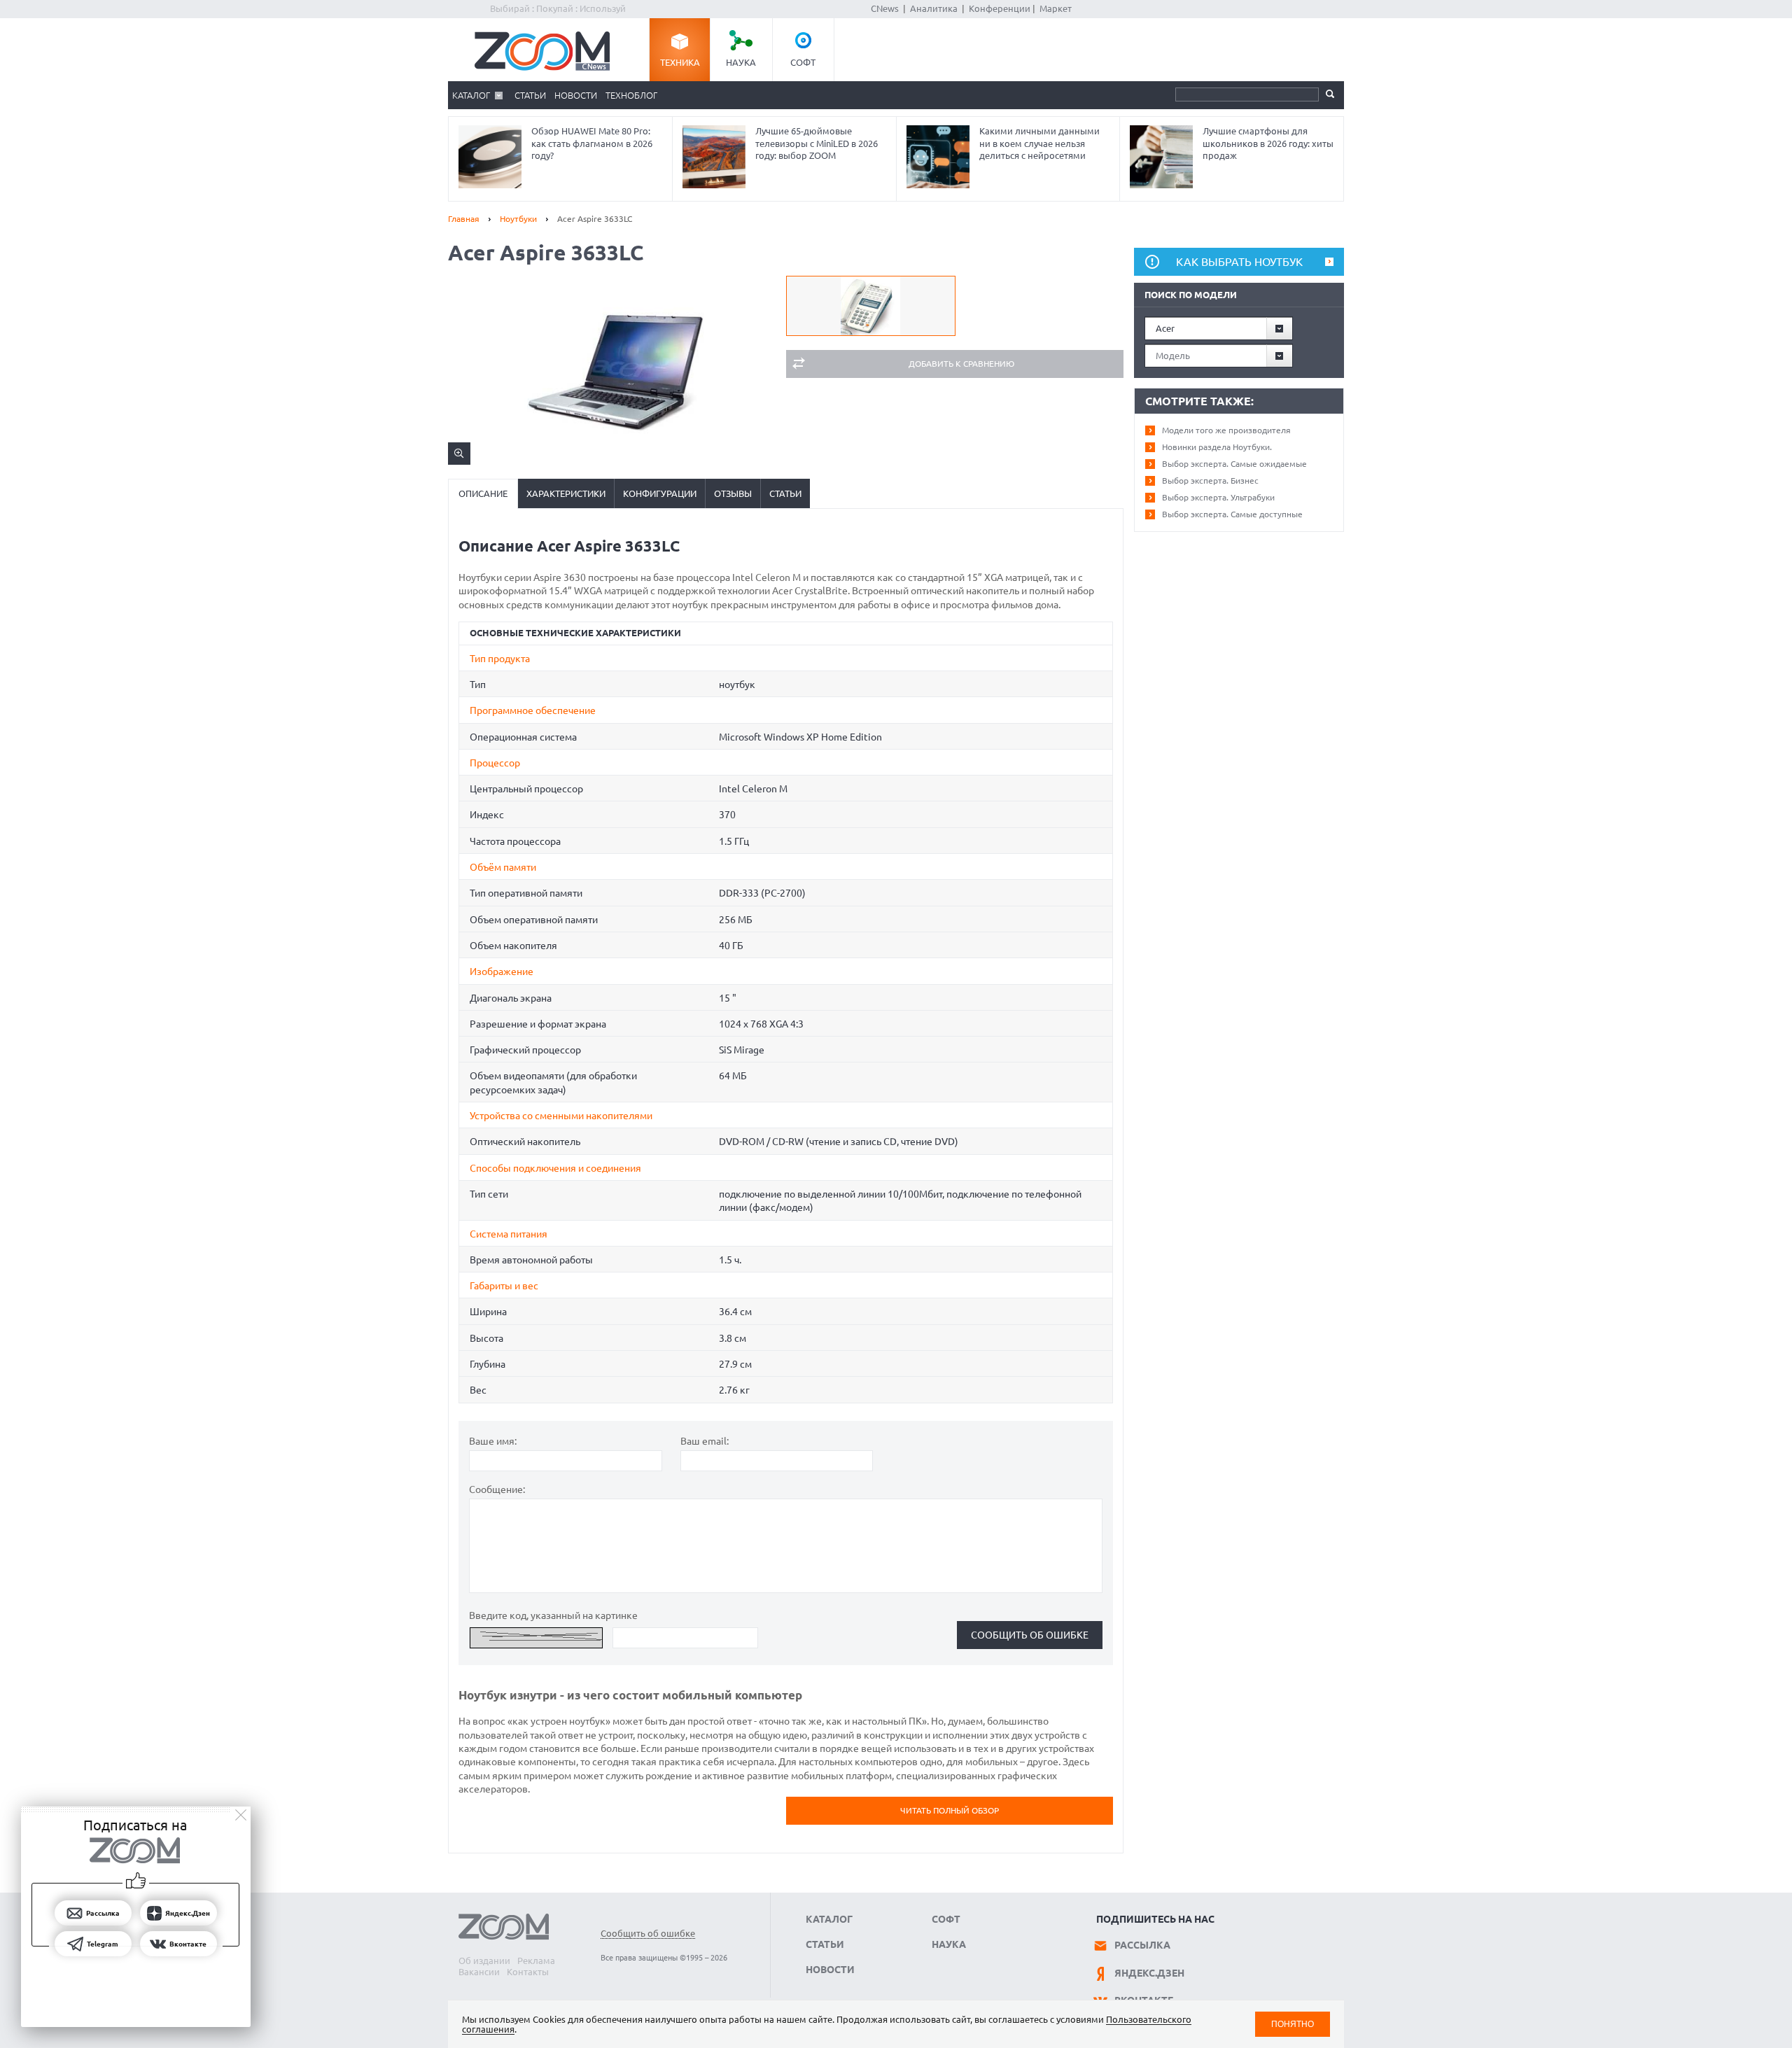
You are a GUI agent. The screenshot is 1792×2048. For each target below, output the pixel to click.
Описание (483, 493)
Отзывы (733, 493)
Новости (576, 95)
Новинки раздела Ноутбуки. (1217, 447)
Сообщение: (497, 1489)
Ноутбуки (518, 219)
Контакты (528, 1972)
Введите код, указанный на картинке (553, 1615)
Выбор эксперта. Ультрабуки (1218, 497)
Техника (680, 62)
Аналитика (934, 8)
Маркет (1056, 8)
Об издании (484, 1961)
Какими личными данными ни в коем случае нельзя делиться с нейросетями (1039, 143)
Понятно (1293, 2024)
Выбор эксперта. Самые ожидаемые (1234, 464)
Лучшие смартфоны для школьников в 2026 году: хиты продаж (1268, 143)
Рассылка (1142, 1945)
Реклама (536, 1961)
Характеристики (566, 493)
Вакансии (479, 1972)
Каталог (471, 95)
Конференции (1000, 8)
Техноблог (631, 95)
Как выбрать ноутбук (1239, 262)
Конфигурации (660, 493)
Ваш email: (705, 1441)
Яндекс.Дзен (1149, 1973)
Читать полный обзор (950, 1810)
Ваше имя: (493, 1441)
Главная (464, 219)
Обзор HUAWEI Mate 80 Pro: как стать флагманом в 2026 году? (592, 143)
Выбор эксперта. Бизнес (1210, 481)
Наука (741, 62)
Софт (803, 62)
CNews (885, 8)
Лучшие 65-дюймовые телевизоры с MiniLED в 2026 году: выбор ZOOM (817, 143)
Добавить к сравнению (961, 364)
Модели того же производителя (1226, 430)
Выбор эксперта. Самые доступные (1232, 514)
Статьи (530, 95)
